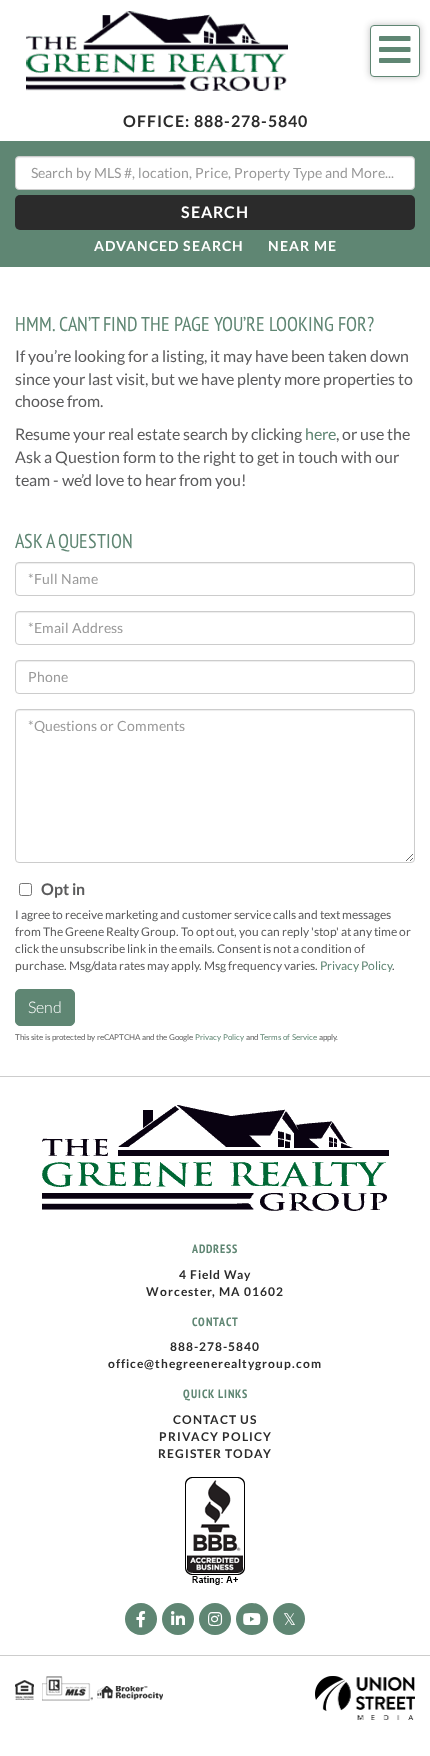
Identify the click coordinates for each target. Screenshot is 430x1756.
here (320, 433)
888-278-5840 (251, 120)
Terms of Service (288, 1037)
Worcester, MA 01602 (215, 1291)
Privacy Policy (356, 965)
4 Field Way (215, 1274)
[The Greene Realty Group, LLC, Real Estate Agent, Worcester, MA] (215, 1532)
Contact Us (215, 1419)
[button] (215, 212)
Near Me (302, 245)
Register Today (215, 1453)
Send (45, 1006)
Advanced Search (169, 245)
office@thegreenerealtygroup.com (215, 1363)
